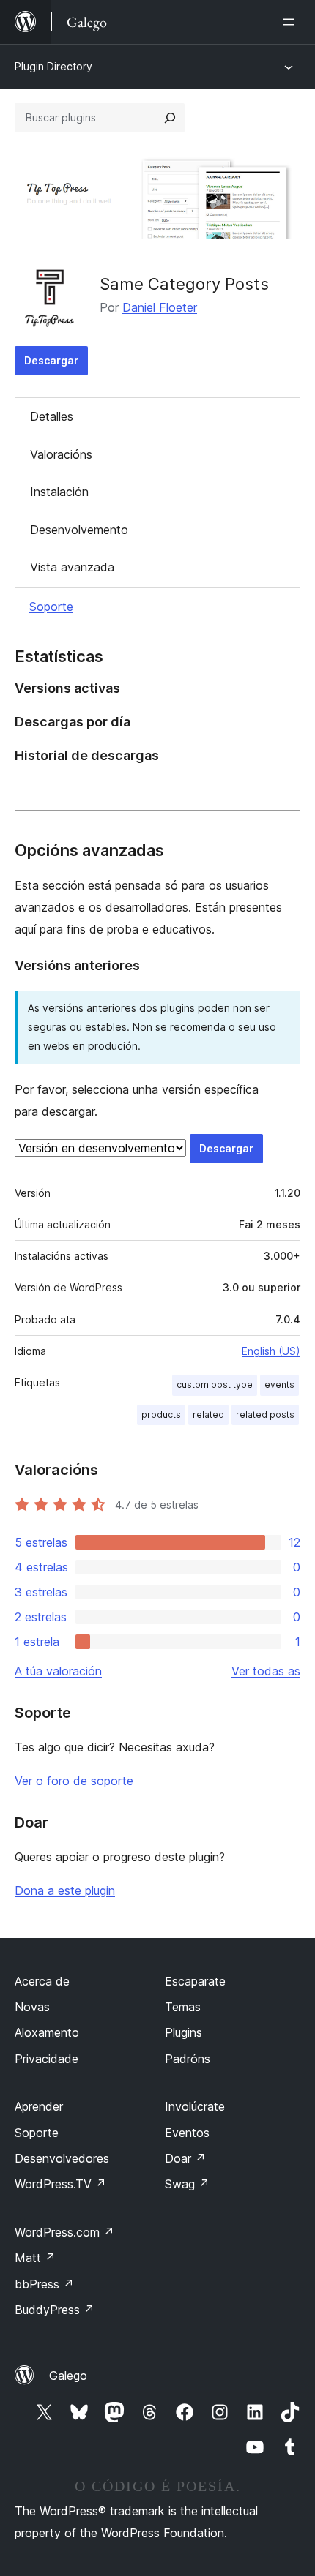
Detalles (52, 416)
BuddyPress (55, 2310)
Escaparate (195, 1981)
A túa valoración (58, 1671)
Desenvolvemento (79, 530)
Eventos (187, 2133)
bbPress (44, 2284)
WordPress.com (64, 2232)
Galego (68, 2376)
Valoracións (61, 454)
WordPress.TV (60, 2184)
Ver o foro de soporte (74, 1781)
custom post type (215, 1385)
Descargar (51, 360)
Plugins (184, 2032)
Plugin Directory (53, 66)
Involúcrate (195, 2106)
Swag (187, 2184)
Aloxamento (47, 2032)
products (161, 1415)
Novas (32, 2007)
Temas (183, 2007)
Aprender (39, 2106)
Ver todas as (266, 1671)
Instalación (59, 492)
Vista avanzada (72, 567)
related (208, 1415)
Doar (185, 2158)
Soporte (51, 607)
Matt (35, 2258)
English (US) (271, 1351)
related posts (265, 1415)
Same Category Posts (184, 284)
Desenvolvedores (62, 2158)
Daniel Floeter (160, 307)
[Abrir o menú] (292, 22)
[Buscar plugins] (170, 118)
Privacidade (47, 2059)
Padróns (188, 2059)
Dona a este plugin (65, 1890)
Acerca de (42, 1981)
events (279, 1385)
